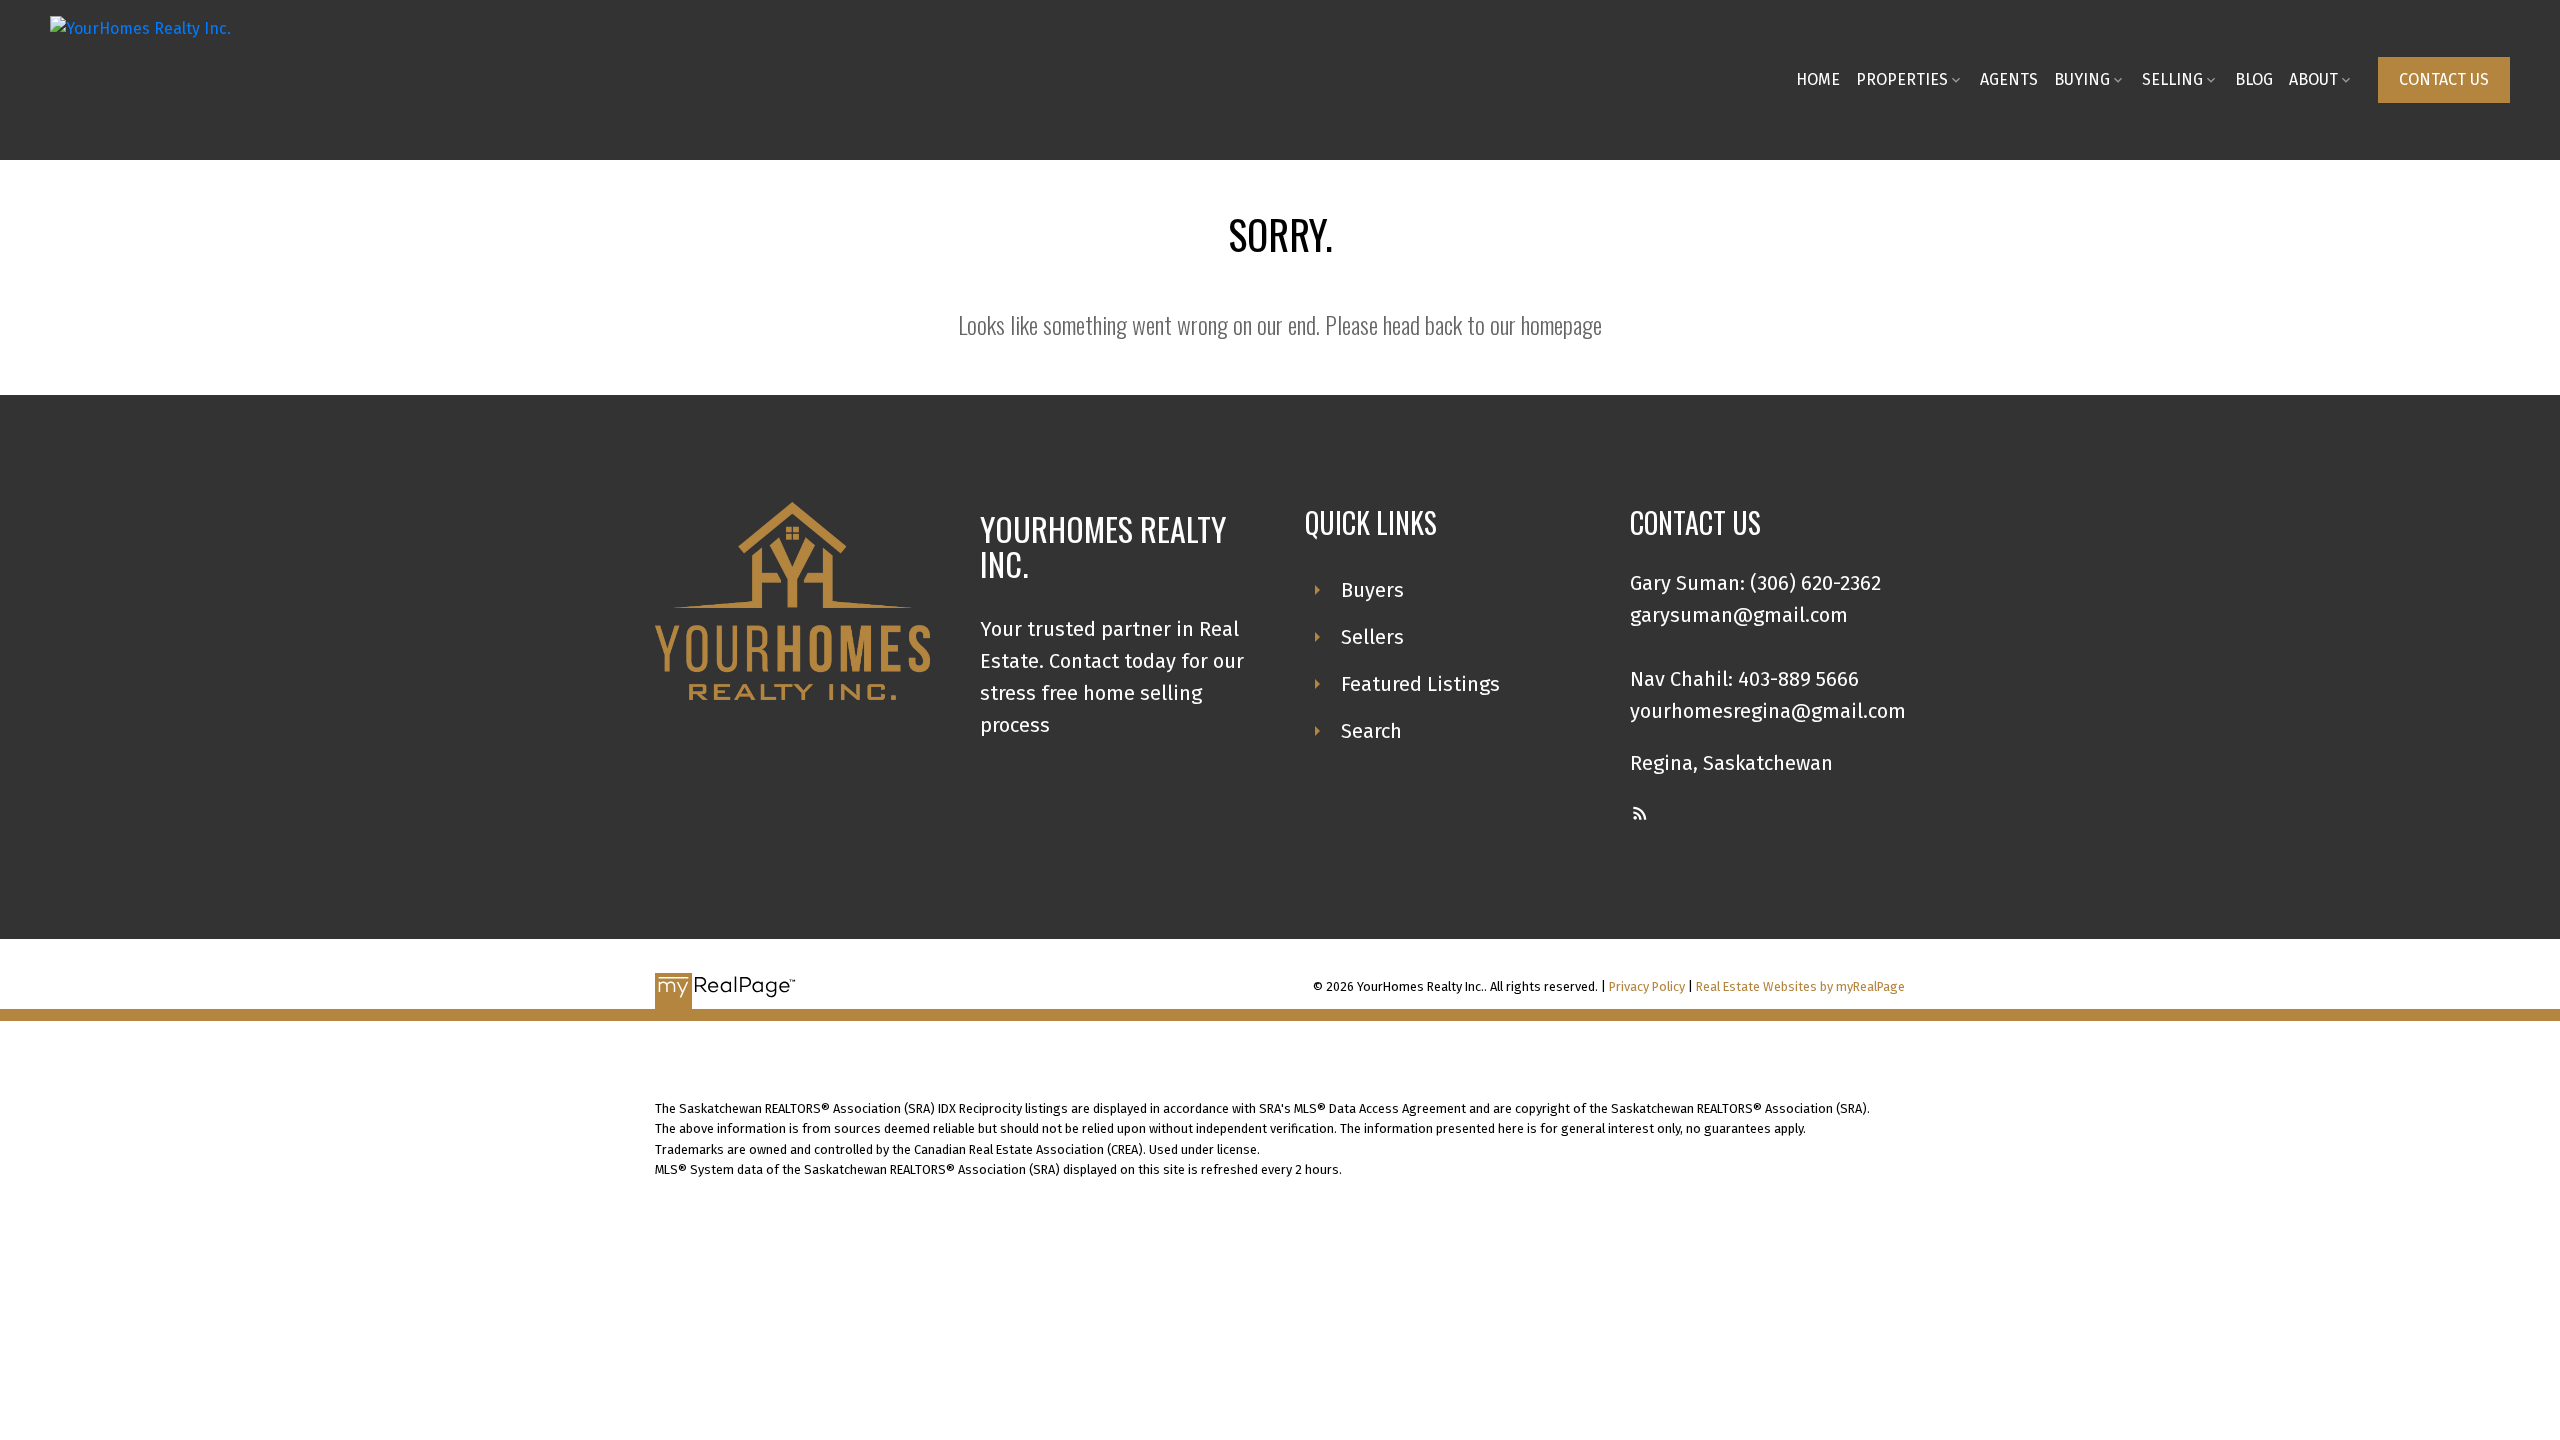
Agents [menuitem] (2009, 79)
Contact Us (2444, 79)
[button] (2444, 80)
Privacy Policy (1647, 986)
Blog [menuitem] (2254, 79)
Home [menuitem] (1818, 79)
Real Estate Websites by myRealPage (1800, 986)
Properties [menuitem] (1902, 79)
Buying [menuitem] (2082, 79)
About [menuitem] (2313, 79)
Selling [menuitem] (2172, 79)
